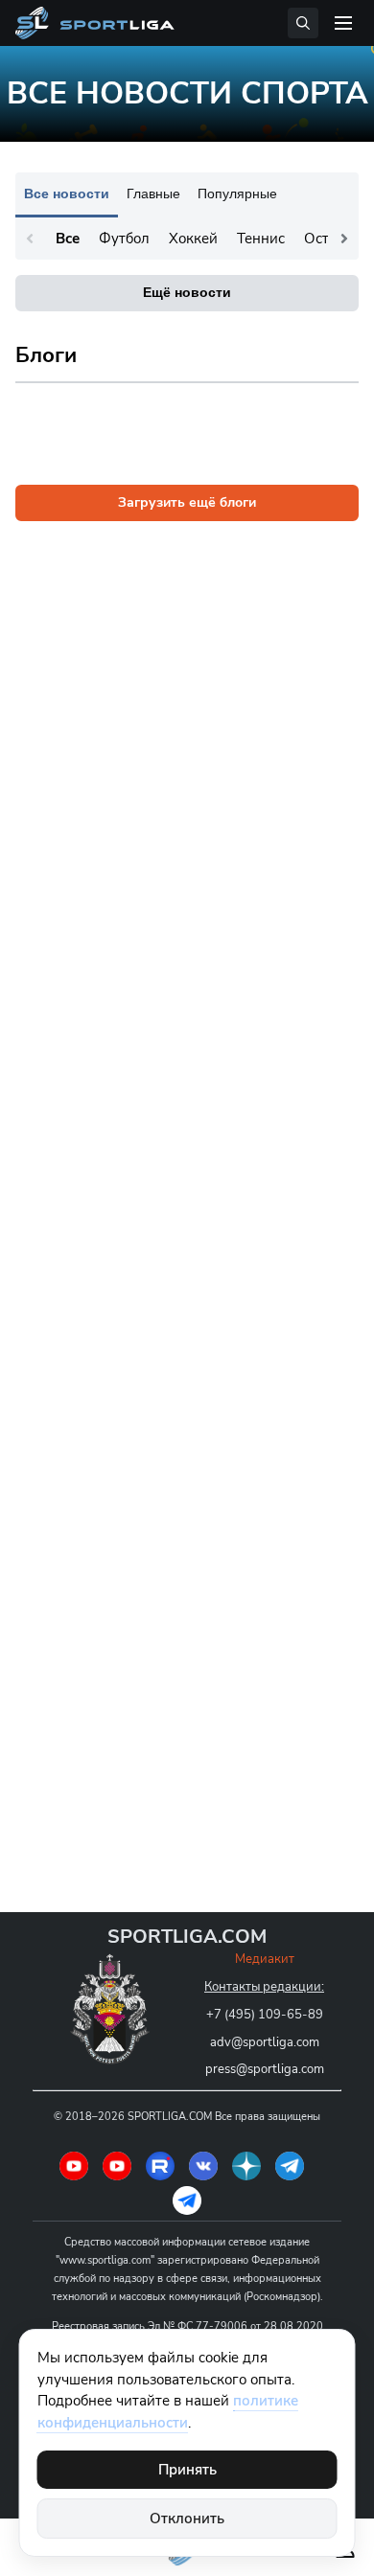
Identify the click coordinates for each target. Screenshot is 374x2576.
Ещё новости (187, 292)
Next (344, 239)
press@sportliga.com (265, 2069)
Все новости (67, 194)
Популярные (237, 194)
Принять (187, 2470)
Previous (30, 239)
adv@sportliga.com (265, 2042)
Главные (153, 194)
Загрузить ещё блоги (187, 502)
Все (68, 239)
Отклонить (187, 2519)
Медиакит (265, 1959)
